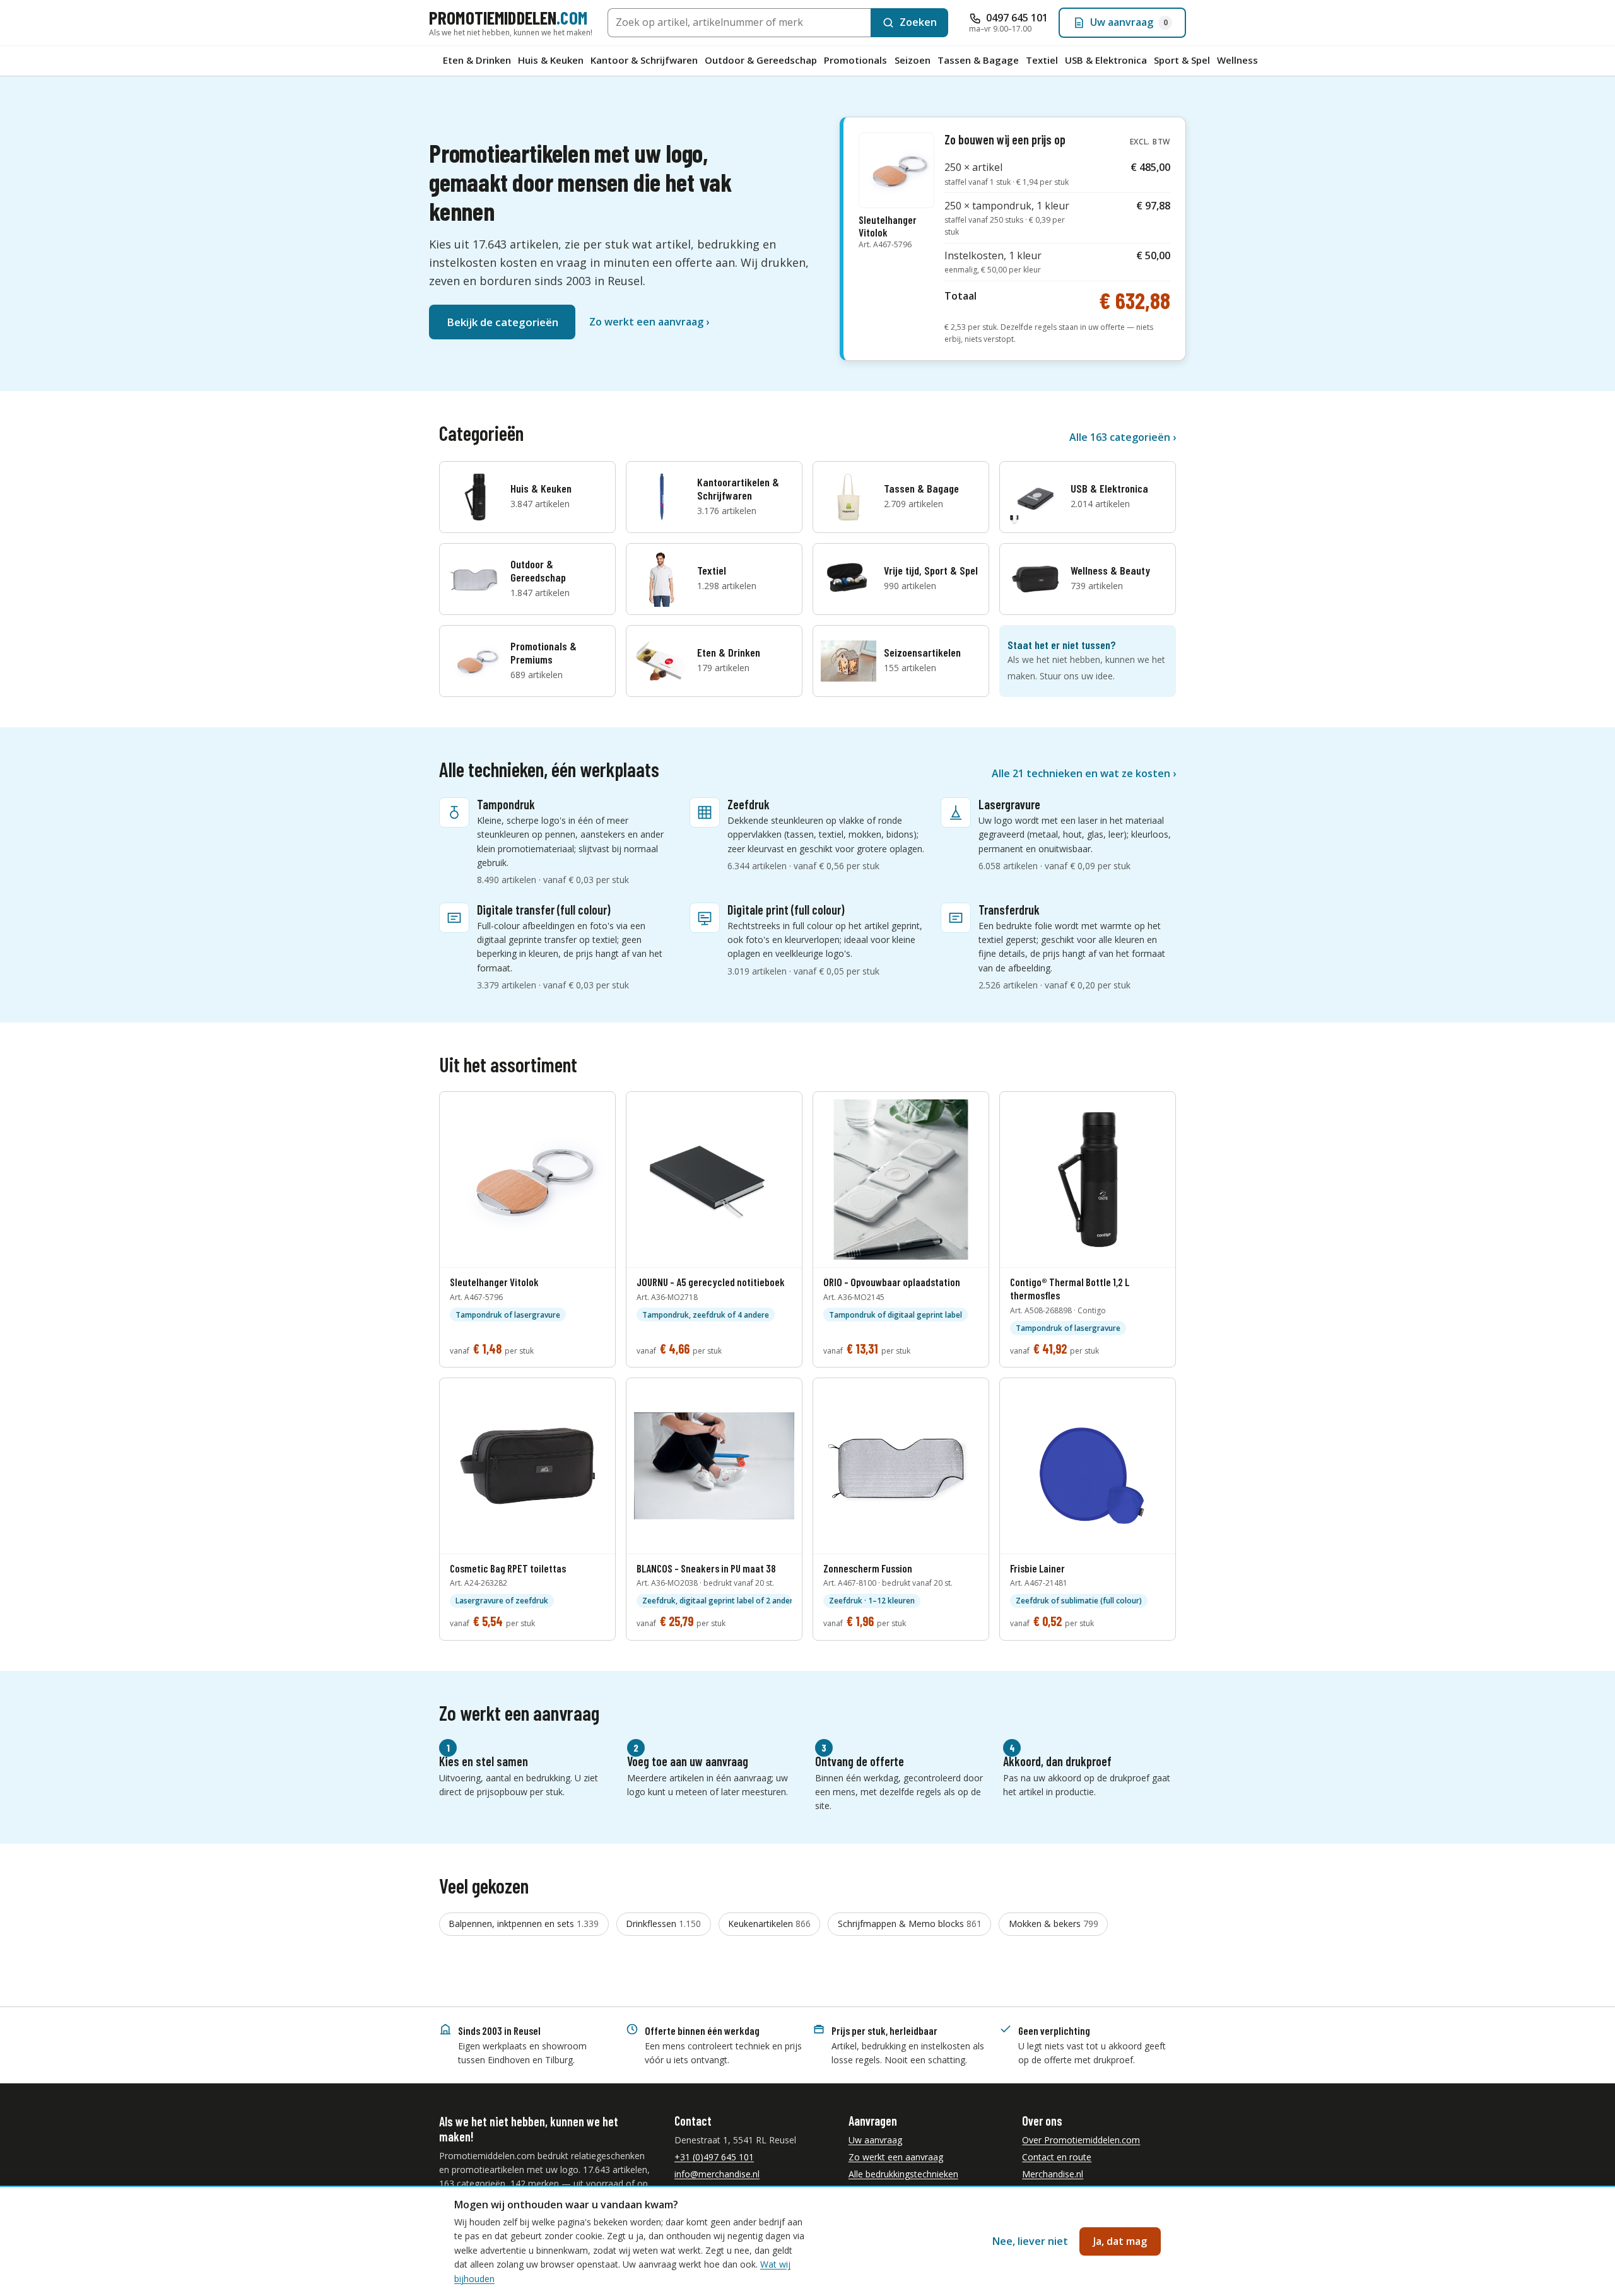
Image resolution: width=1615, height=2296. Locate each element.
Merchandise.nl (1053, 2174)
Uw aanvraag (875, 2140)
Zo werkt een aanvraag (896, 2157)
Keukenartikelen (769, 1924)
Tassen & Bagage (978, 60)
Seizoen (913, 60)
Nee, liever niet (1030, 2241)
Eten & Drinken (477, 60)
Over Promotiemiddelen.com (1081, 2140)
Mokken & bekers (1054, 1924)
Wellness (1237, 60)
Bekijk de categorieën (502, 322)
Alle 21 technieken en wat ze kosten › (1084, 773)
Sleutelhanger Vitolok (888, 231)
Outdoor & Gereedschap (761, 60)
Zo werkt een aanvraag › (649, 322)
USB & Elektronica (1106, 60)
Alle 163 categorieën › (1123, 437)
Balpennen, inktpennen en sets (524, 1924)
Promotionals (855, 60)
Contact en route (1057, 2157)
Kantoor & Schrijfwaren (644, 60)
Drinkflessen (663, 1924)
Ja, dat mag (1120, 2241)
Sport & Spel (1182, 60)
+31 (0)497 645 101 (714, 2157)
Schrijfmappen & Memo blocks (910, 1924)
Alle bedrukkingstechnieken (903, 2174)
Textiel (1042, 60)
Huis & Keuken (551, 60)
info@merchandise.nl (717, 2174)
